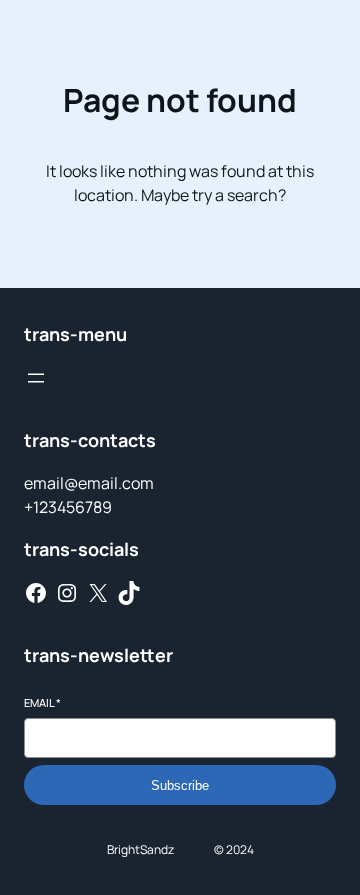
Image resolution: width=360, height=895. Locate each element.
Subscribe (180, 785)
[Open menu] (36, 378)
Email (42, 702)
